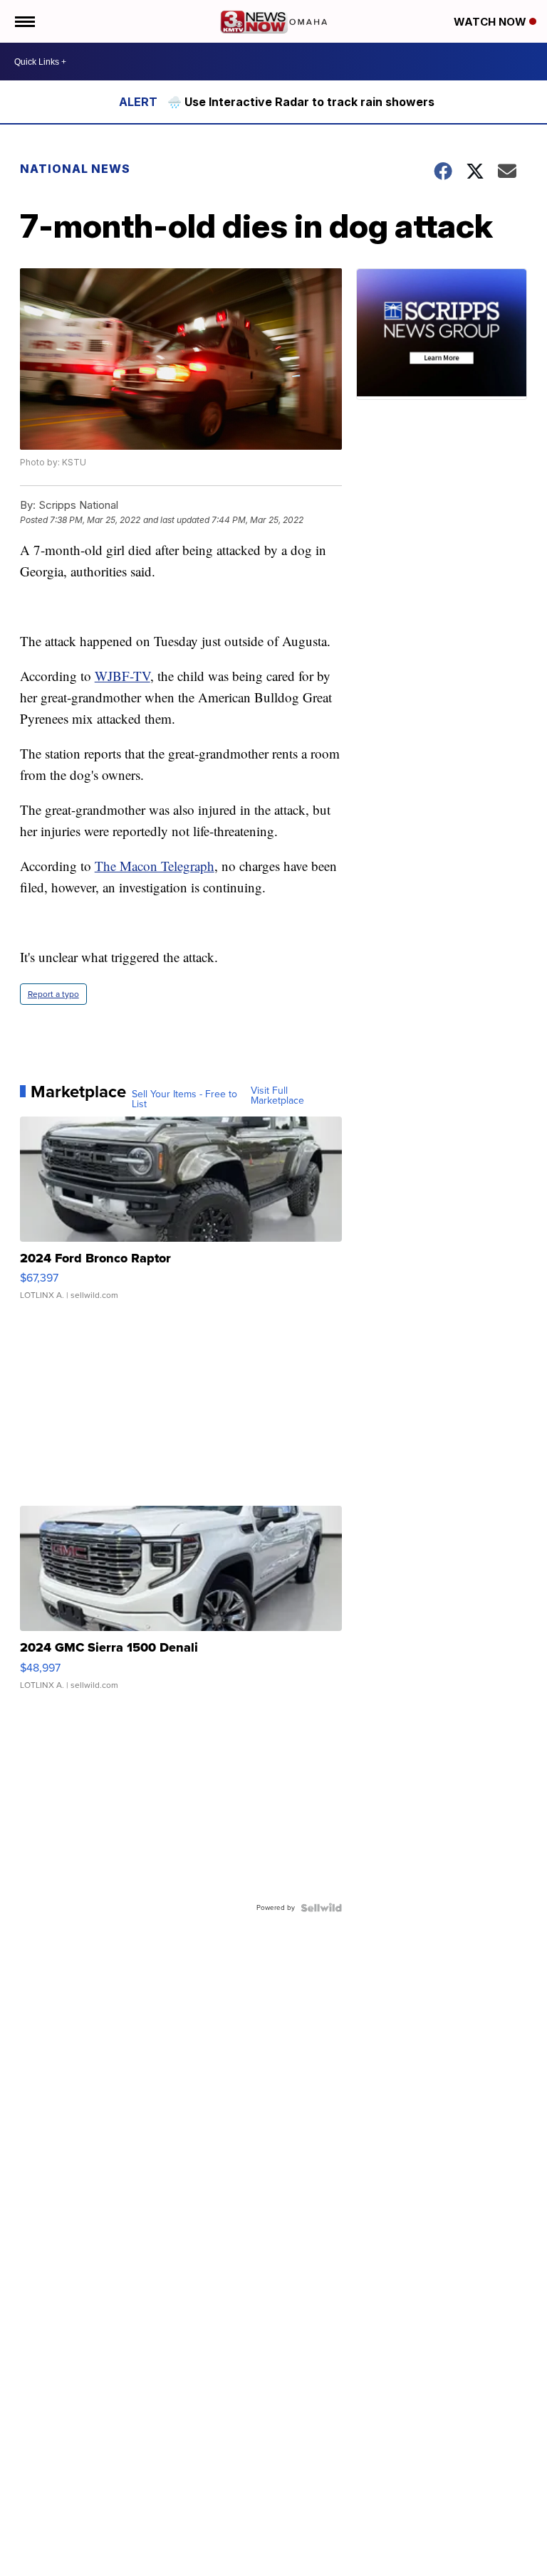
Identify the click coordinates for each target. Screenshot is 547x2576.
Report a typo (53, 994)
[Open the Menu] (24, 21)
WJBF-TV (123, 676)
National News (75, 169)
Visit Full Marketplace (277, 1096)
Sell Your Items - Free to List (184, 1099)
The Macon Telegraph (155, 866)
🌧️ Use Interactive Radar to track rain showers (301, 102)
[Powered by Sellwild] (321, 1908)
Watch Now (491, 22)
